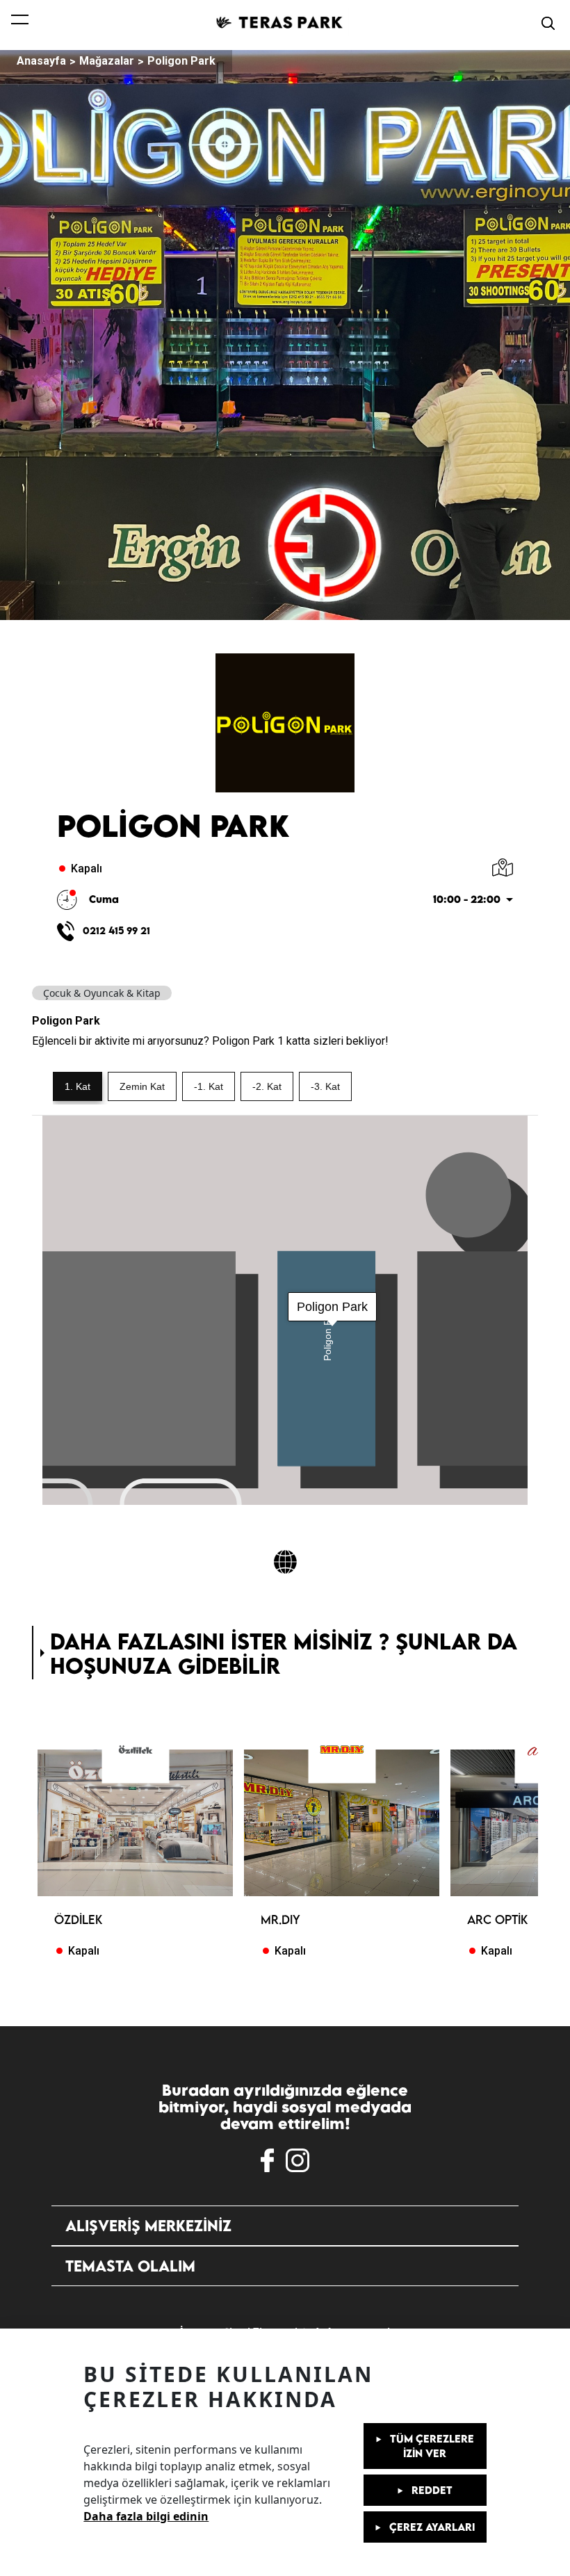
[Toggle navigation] (20, 23)
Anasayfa (41, 61)
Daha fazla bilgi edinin (146, 2516)
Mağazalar (107, 61)
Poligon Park (181, 61)
